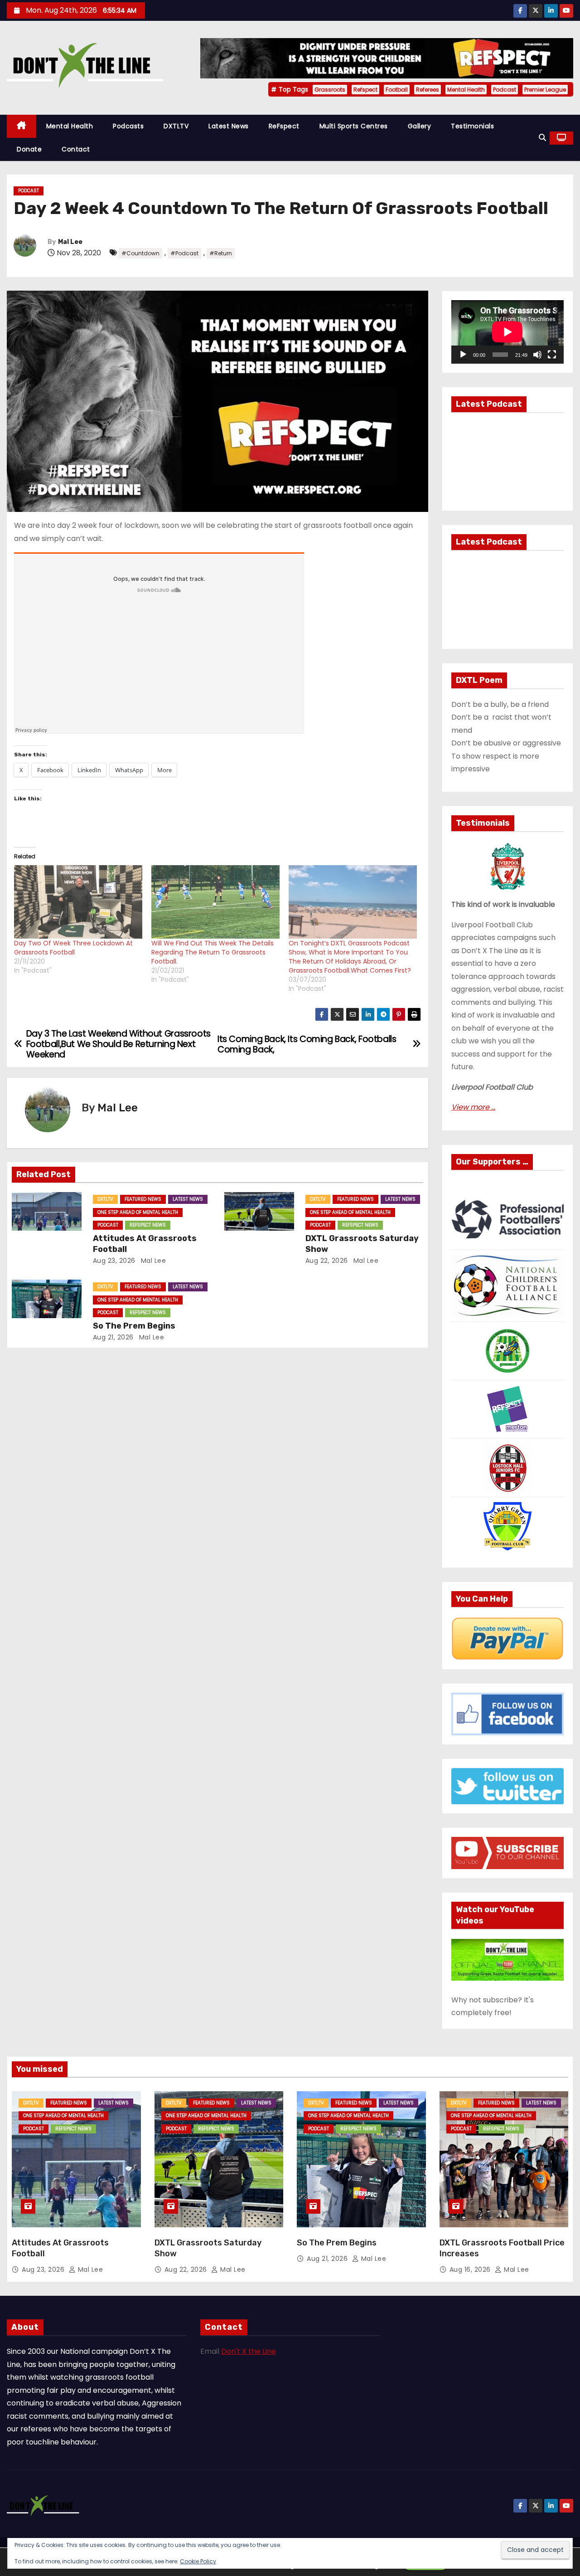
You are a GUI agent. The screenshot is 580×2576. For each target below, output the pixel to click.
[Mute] (537, 355)
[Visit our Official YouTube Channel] (507, 1959)
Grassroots (330, 90)
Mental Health (466, 90)
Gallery (420, 126)
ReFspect (284, 126)
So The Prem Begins (134, 1326)
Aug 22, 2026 (327, 1261)
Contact (76, 149)
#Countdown (140, 253)
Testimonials (472, 126)
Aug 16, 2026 (471, 2269)
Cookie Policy (198, 2561)
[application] (507, 332)
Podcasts (128, 126)
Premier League (545, 90)
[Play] (463, 355)
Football (397, 90)
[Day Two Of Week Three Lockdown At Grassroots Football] (78, 902)
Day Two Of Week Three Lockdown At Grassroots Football (73, 948)
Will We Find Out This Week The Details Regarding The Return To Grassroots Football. (213, 952)
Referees (428, 90)
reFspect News (148, 1225)
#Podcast (184, 253)
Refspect (365, 90)
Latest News (229, 126)
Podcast (505, 90)
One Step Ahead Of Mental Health (138, 1212)
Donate (29, 149)
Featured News (143, 1199)
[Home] (22, 126)
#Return (221, 253)
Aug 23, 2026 (114, 1261)
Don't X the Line (249, 2351)
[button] (542, 138)
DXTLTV (176, 126)
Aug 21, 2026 (113, 1337)
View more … (473, 1107)
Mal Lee (70, 242)
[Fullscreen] (552, 355)
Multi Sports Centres (354, 126)
